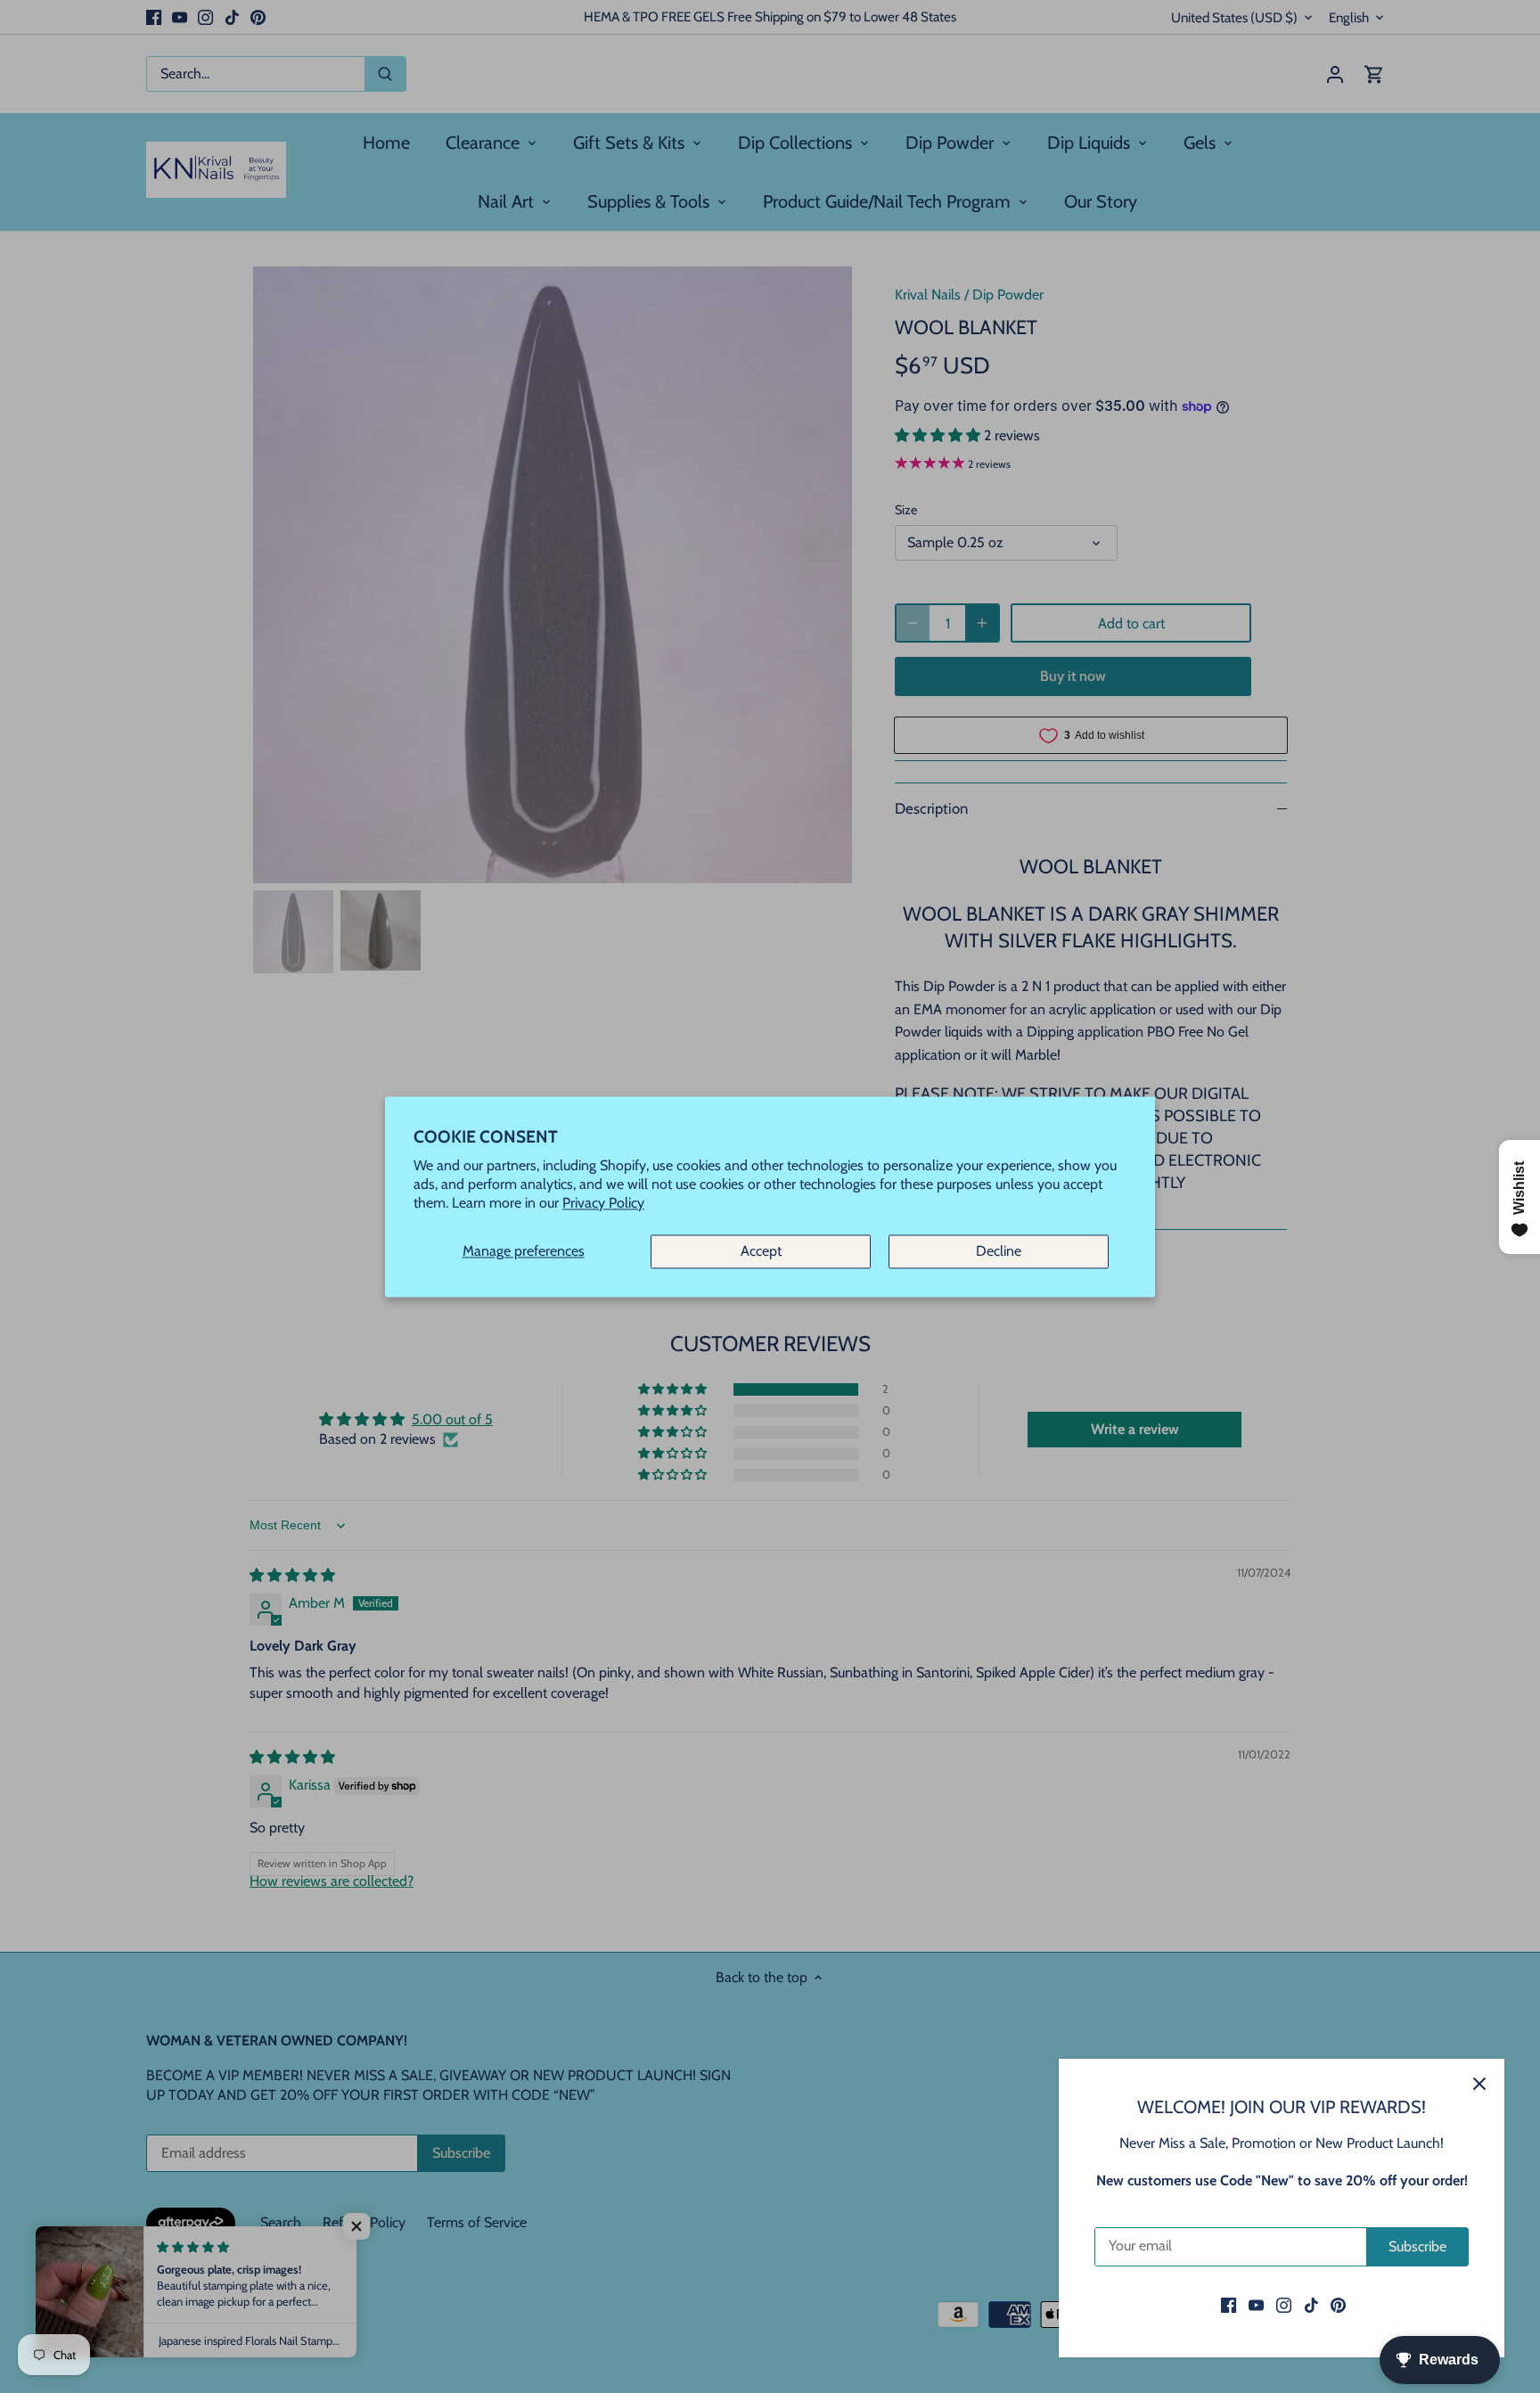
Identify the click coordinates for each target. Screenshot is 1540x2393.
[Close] (1479, 2084)
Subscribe (1417, 2246)
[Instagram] (1284, 2305)
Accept (761, 1252)
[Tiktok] (1311, 2305)
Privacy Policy (603, 1203)
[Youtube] (1256, 2305)
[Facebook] (1229, 2305)
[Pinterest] (1338, 2305)
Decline (999, 1252)
